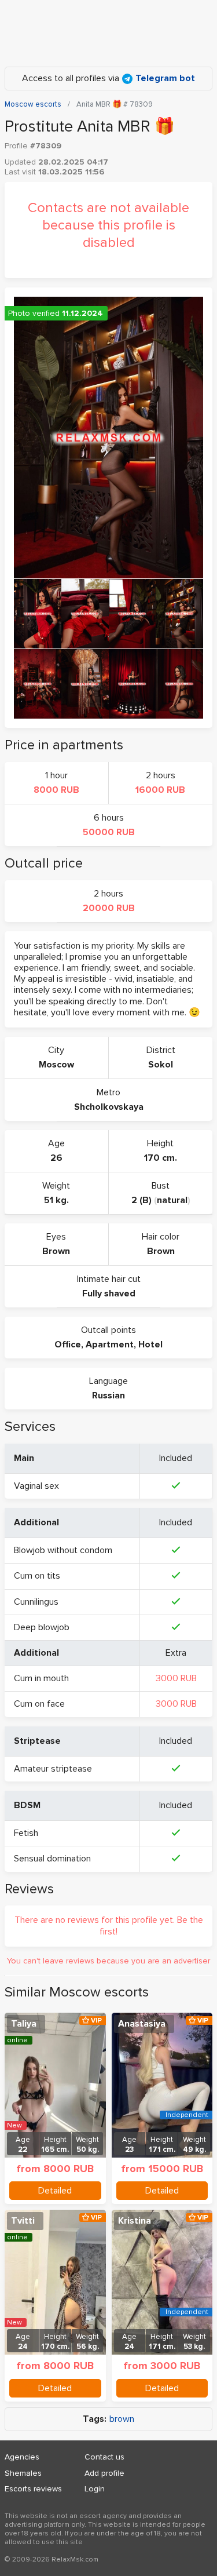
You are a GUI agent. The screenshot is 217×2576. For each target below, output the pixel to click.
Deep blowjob (42, 1627)
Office (68, 1345)
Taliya (24, 2024)
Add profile (104, 2473)
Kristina (135, 2221)
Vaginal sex (36, 1486)
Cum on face (39, 1704)
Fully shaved (109, 1294)
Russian (108, 1396)
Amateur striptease (53, 1769)
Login (95, 2489)
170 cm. (161, 1158)
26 (56, 1158)
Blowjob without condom (63, 1550)
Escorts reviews (33, 2489)
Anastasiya (142, 2024)
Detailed (55, 2191)
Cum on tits (37, 1576)
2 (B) (141, 1200)
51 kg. (56, 1200)
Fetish (26, 1833)
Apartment (110, 1345)
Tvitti (23, 2221)
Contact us (104, 2457)
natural (172, 1200)
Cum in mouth (41, 1678)
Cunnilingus (36, 1602)
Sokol (161, 1065)
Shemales (23, 2473)
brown (122, 2419)
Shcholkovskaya (109, 1107)
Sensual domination (52, 1859)
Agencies (22, 2457)
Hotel (150, 1345)
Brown (56, 1251)
